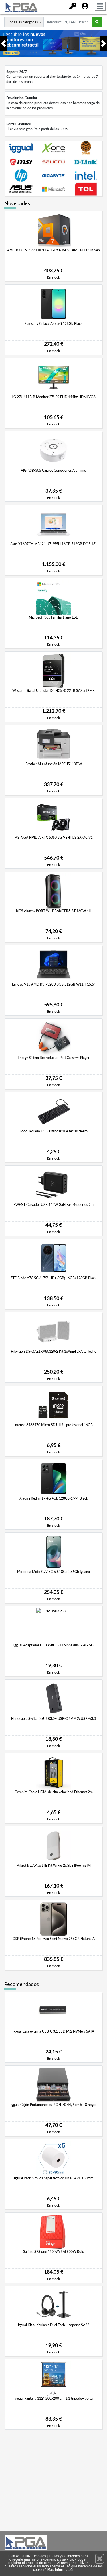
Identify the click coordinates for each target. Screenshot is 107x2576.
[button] (0, 43)
